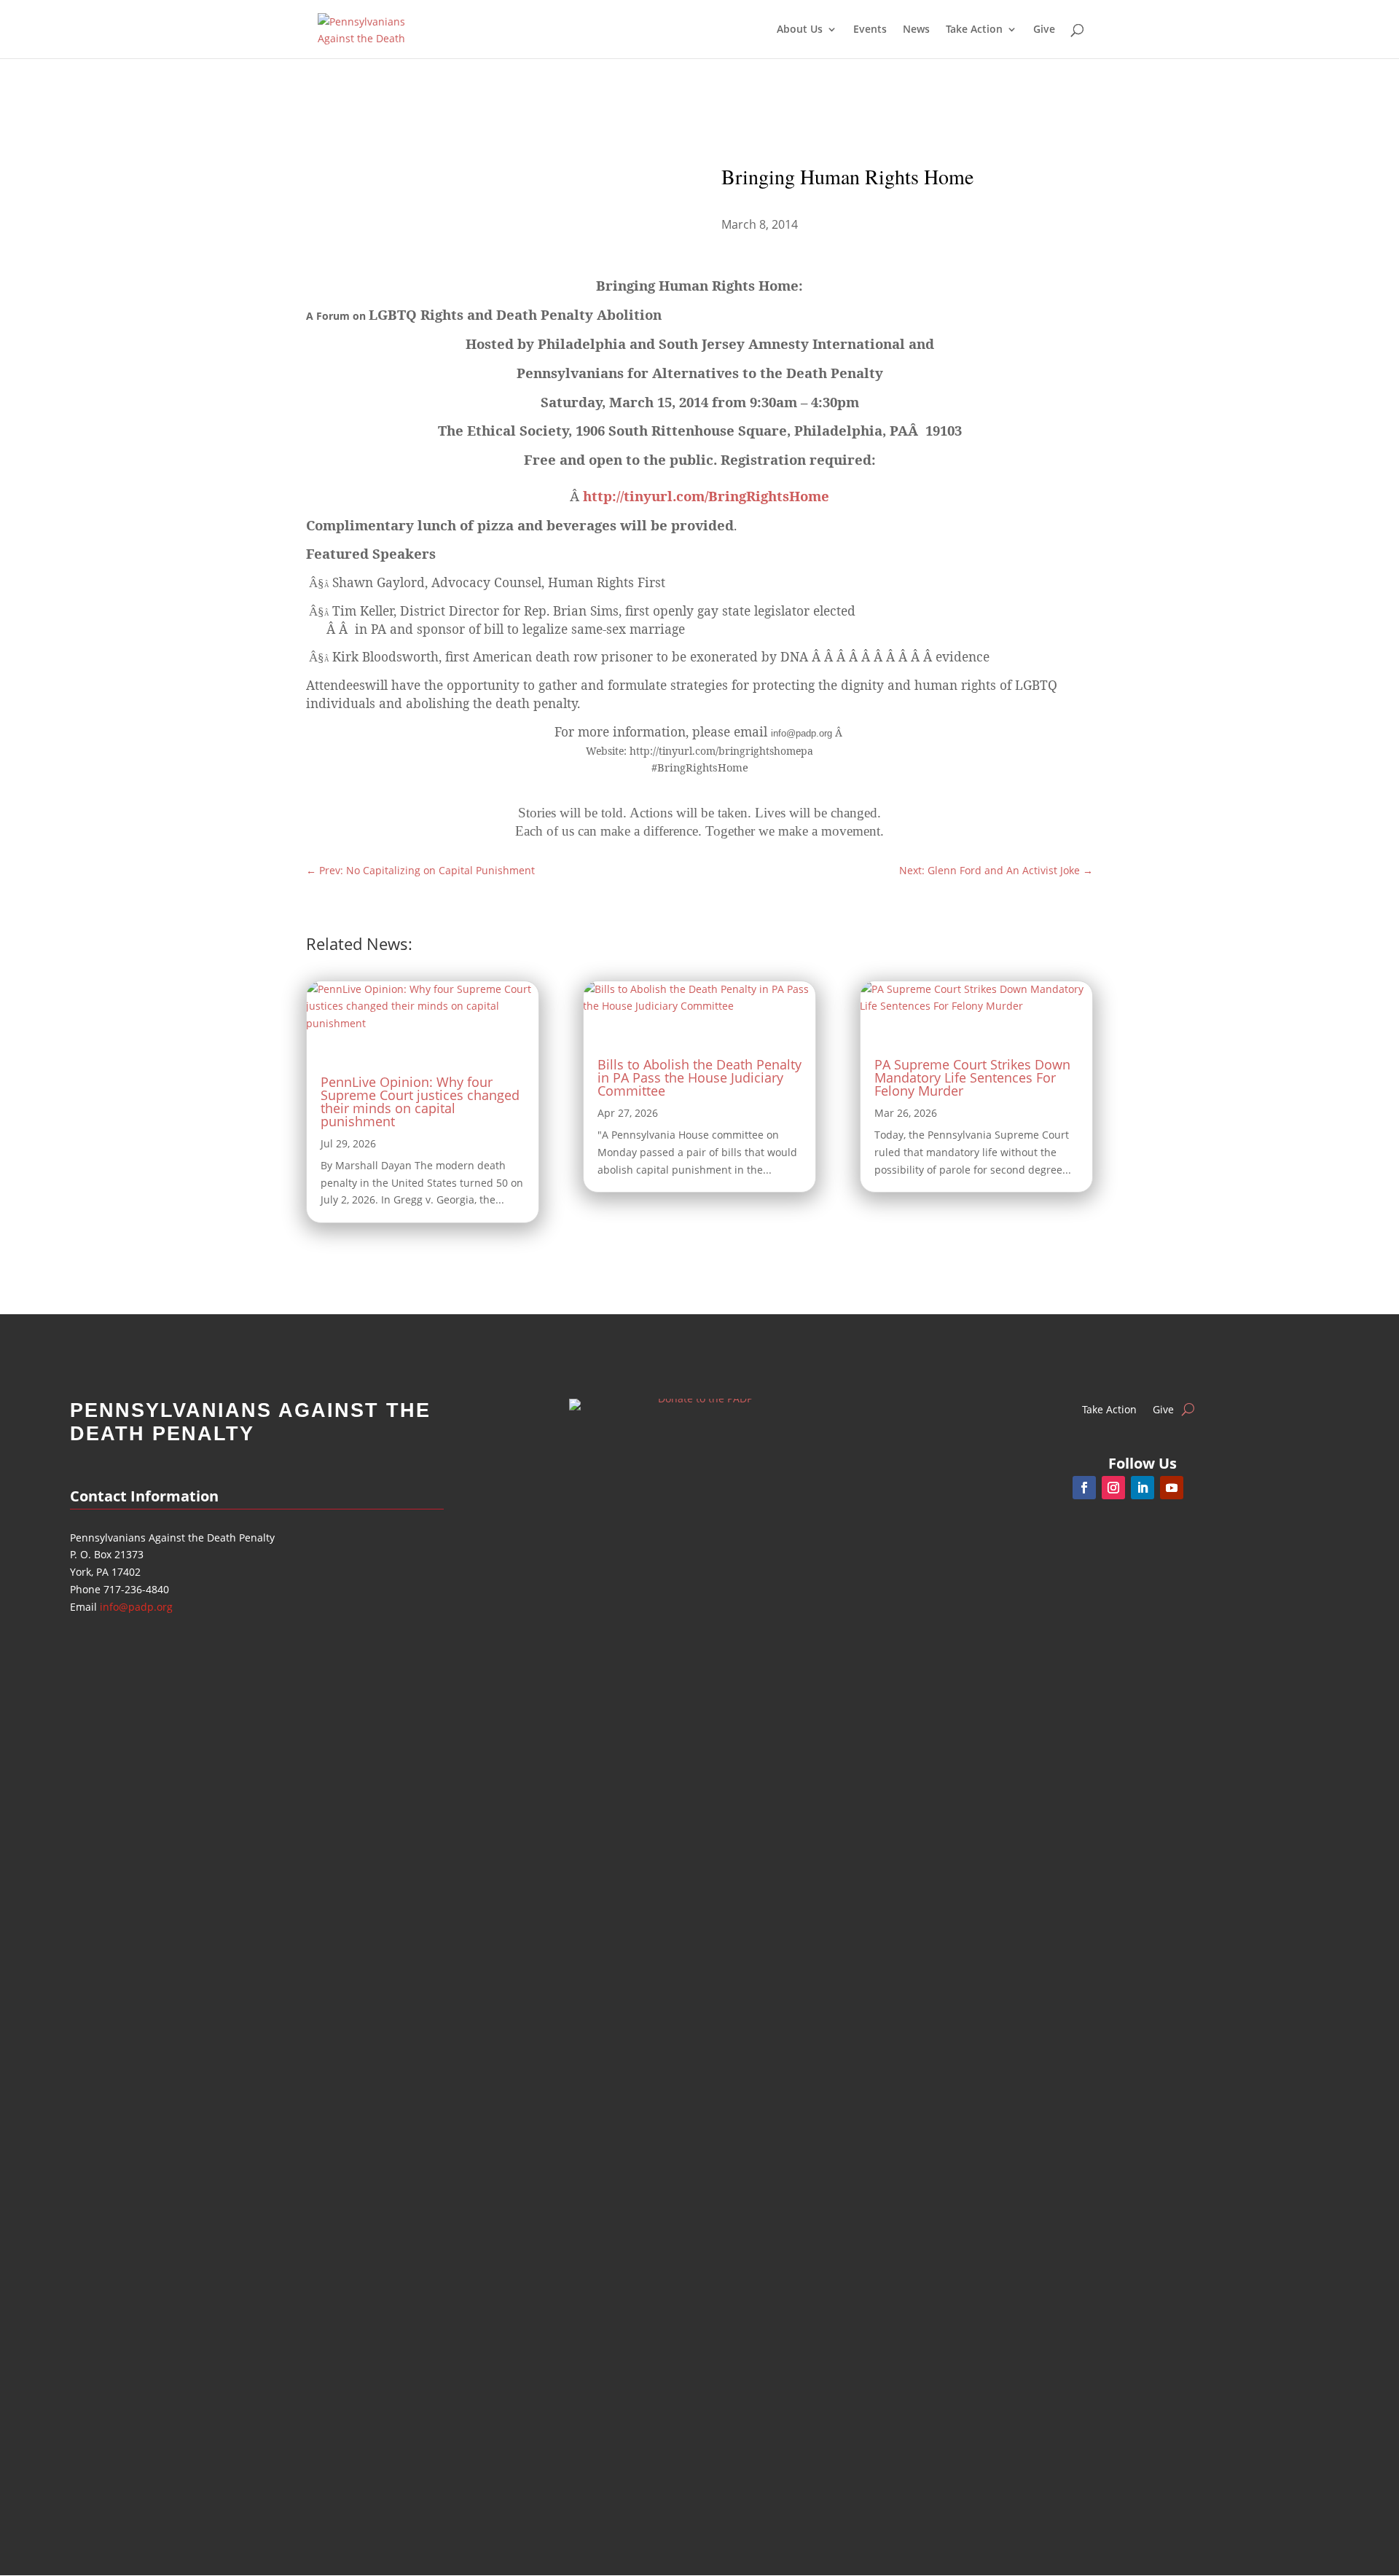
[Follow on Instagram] (1113, 1488)
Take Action (1109, 1409)
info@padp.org (136, 1607)
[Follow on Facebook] (1084, 1488)
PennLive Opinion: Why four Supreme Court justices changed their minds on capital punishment (420, 1102)
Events (870, 30)
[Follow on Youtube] (1172, 1488)
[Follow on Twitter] (1201, 1488)
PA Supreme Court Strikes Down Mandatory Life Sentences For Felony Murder (972, 1077)
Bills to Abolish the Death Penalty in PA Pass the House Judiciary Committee (699, 1077)
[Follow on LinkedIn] (1143, 1488)
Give (1044, 30)
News (916, 30)
